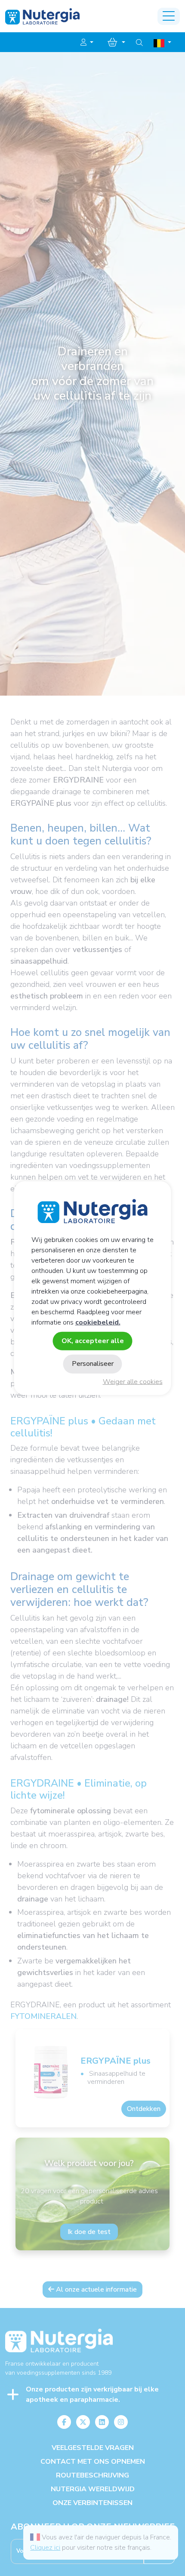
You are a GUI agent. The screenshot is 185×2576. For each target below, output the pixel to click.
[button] (87, 43)
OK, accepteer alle (93, 1341)
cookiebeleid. (98, 1322)
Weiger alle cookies (133, 1382)
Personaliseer (93, 1364)
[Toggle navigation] (169, 16)
